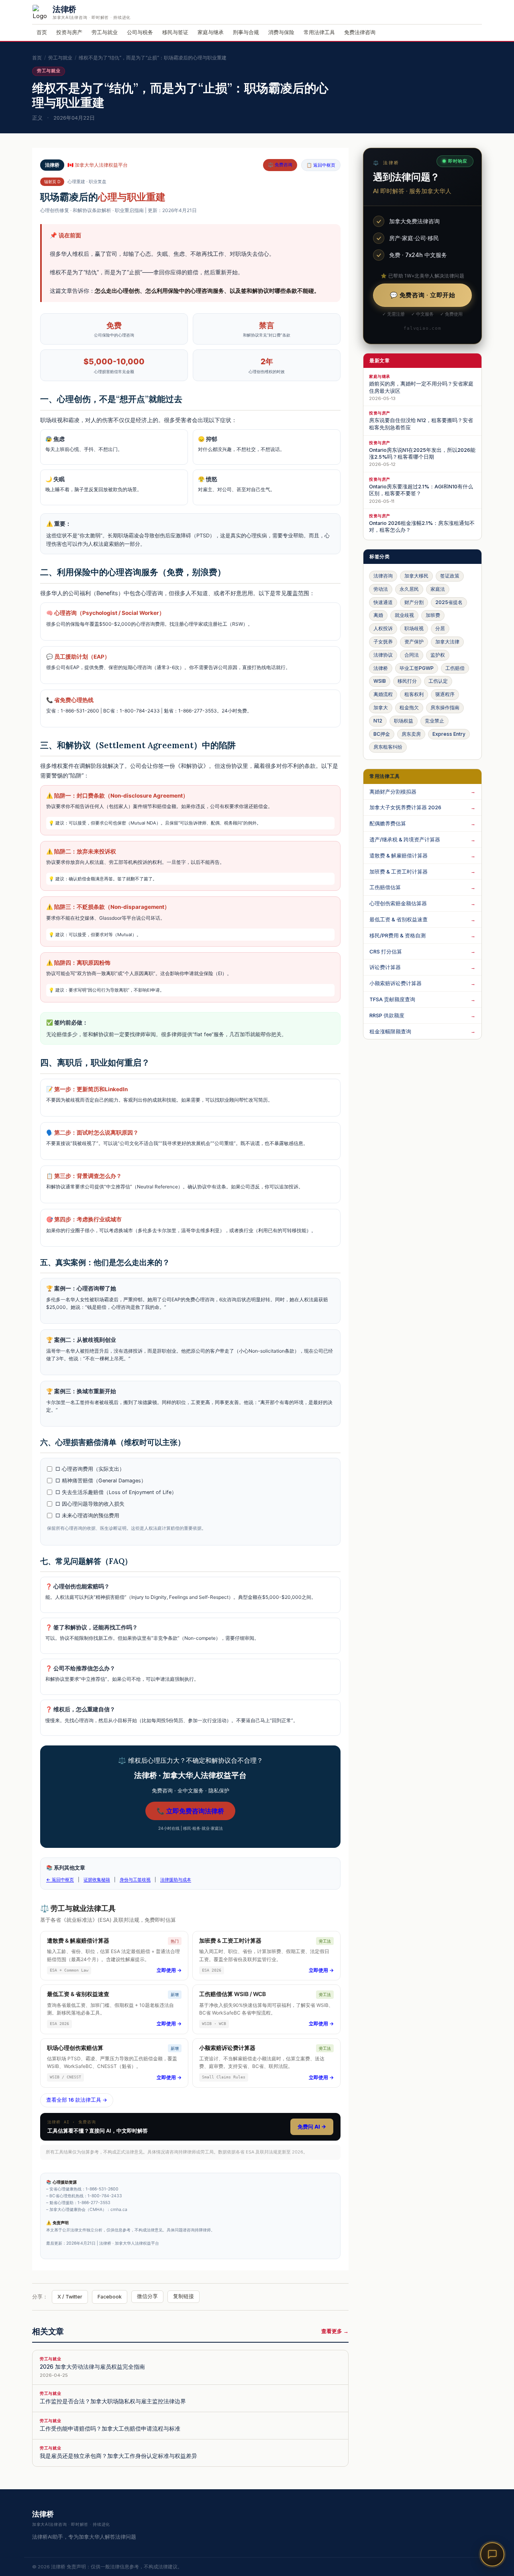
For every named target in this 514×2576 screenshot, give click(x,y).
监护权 (438, 655)
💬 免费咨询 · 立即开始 (423, 295)
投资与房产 (69, 32)
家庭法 (438, 589)
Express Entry (449, 734)
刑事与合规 (246, 32)
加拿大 (381, 707)
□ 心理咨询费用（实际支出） (90, 1469)
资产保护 (414, 642)
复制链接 (184, 2296)
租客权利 (414, 694)
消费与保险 (281, 32)
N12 (378, 721)
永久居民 (409, 589)
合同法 (412, 655)
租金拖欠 (409, 707)
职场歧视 (414, 628)
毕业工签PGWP (417, 668)
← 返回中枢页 (60, 1880)
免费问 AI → (312, 2127)
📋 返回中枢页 (321, 165)
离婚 (378, 615)
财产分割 (414, 602)
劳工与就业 (105, 32)
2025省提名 (449, 602)
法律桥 (381, 668)
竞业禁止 (434, 721)
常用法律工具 (319, 32)
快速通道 (383, 602)
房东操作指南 (445, 707)
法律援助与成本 (176, 1880)
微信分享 (147, 2296)
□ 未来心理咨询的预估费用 (87, 1516)
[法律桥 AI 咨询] (492, 2554)
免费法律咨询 (360, 32)
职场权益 (404, 721)
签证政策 (450, 576)
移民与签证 (175, 32)
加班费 (433, 615)
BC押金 (382, 734)
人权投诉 (383, 628)
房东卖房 (411, 734)
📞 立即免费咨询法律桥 (190, 1811)
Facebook (110, 2297)
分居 (440, 628)
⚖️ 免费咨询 (280, 165)
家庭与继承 (211, 32)
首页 (42, 32)
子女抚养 (383, 642)
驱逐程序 (445, 694)
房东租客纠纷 (388, 747)
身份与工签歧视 (135, 1880)
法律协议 (383, 655)
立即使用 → (169, 1970)
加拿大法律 (447, 642)
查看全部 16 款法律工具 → (77, 2100)
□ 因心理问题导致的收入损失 (90, 1504)
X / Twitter (70, 2297)
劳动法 (381, 589)
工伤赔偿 (455, 668)
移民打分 (407, 681)
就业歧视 (404, 615)
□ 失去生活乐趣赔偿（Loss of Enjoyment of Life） (116, 1492)
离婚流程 (383, 694)
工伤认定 (438, 681)
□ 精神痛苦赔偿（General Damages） (101, 1481)
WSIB (380, 681)
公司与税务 (140, 32)
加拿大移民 (416, 576)
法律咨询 (383, 576)
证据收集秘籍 (97, 1880)
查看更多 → (335, 2331)
